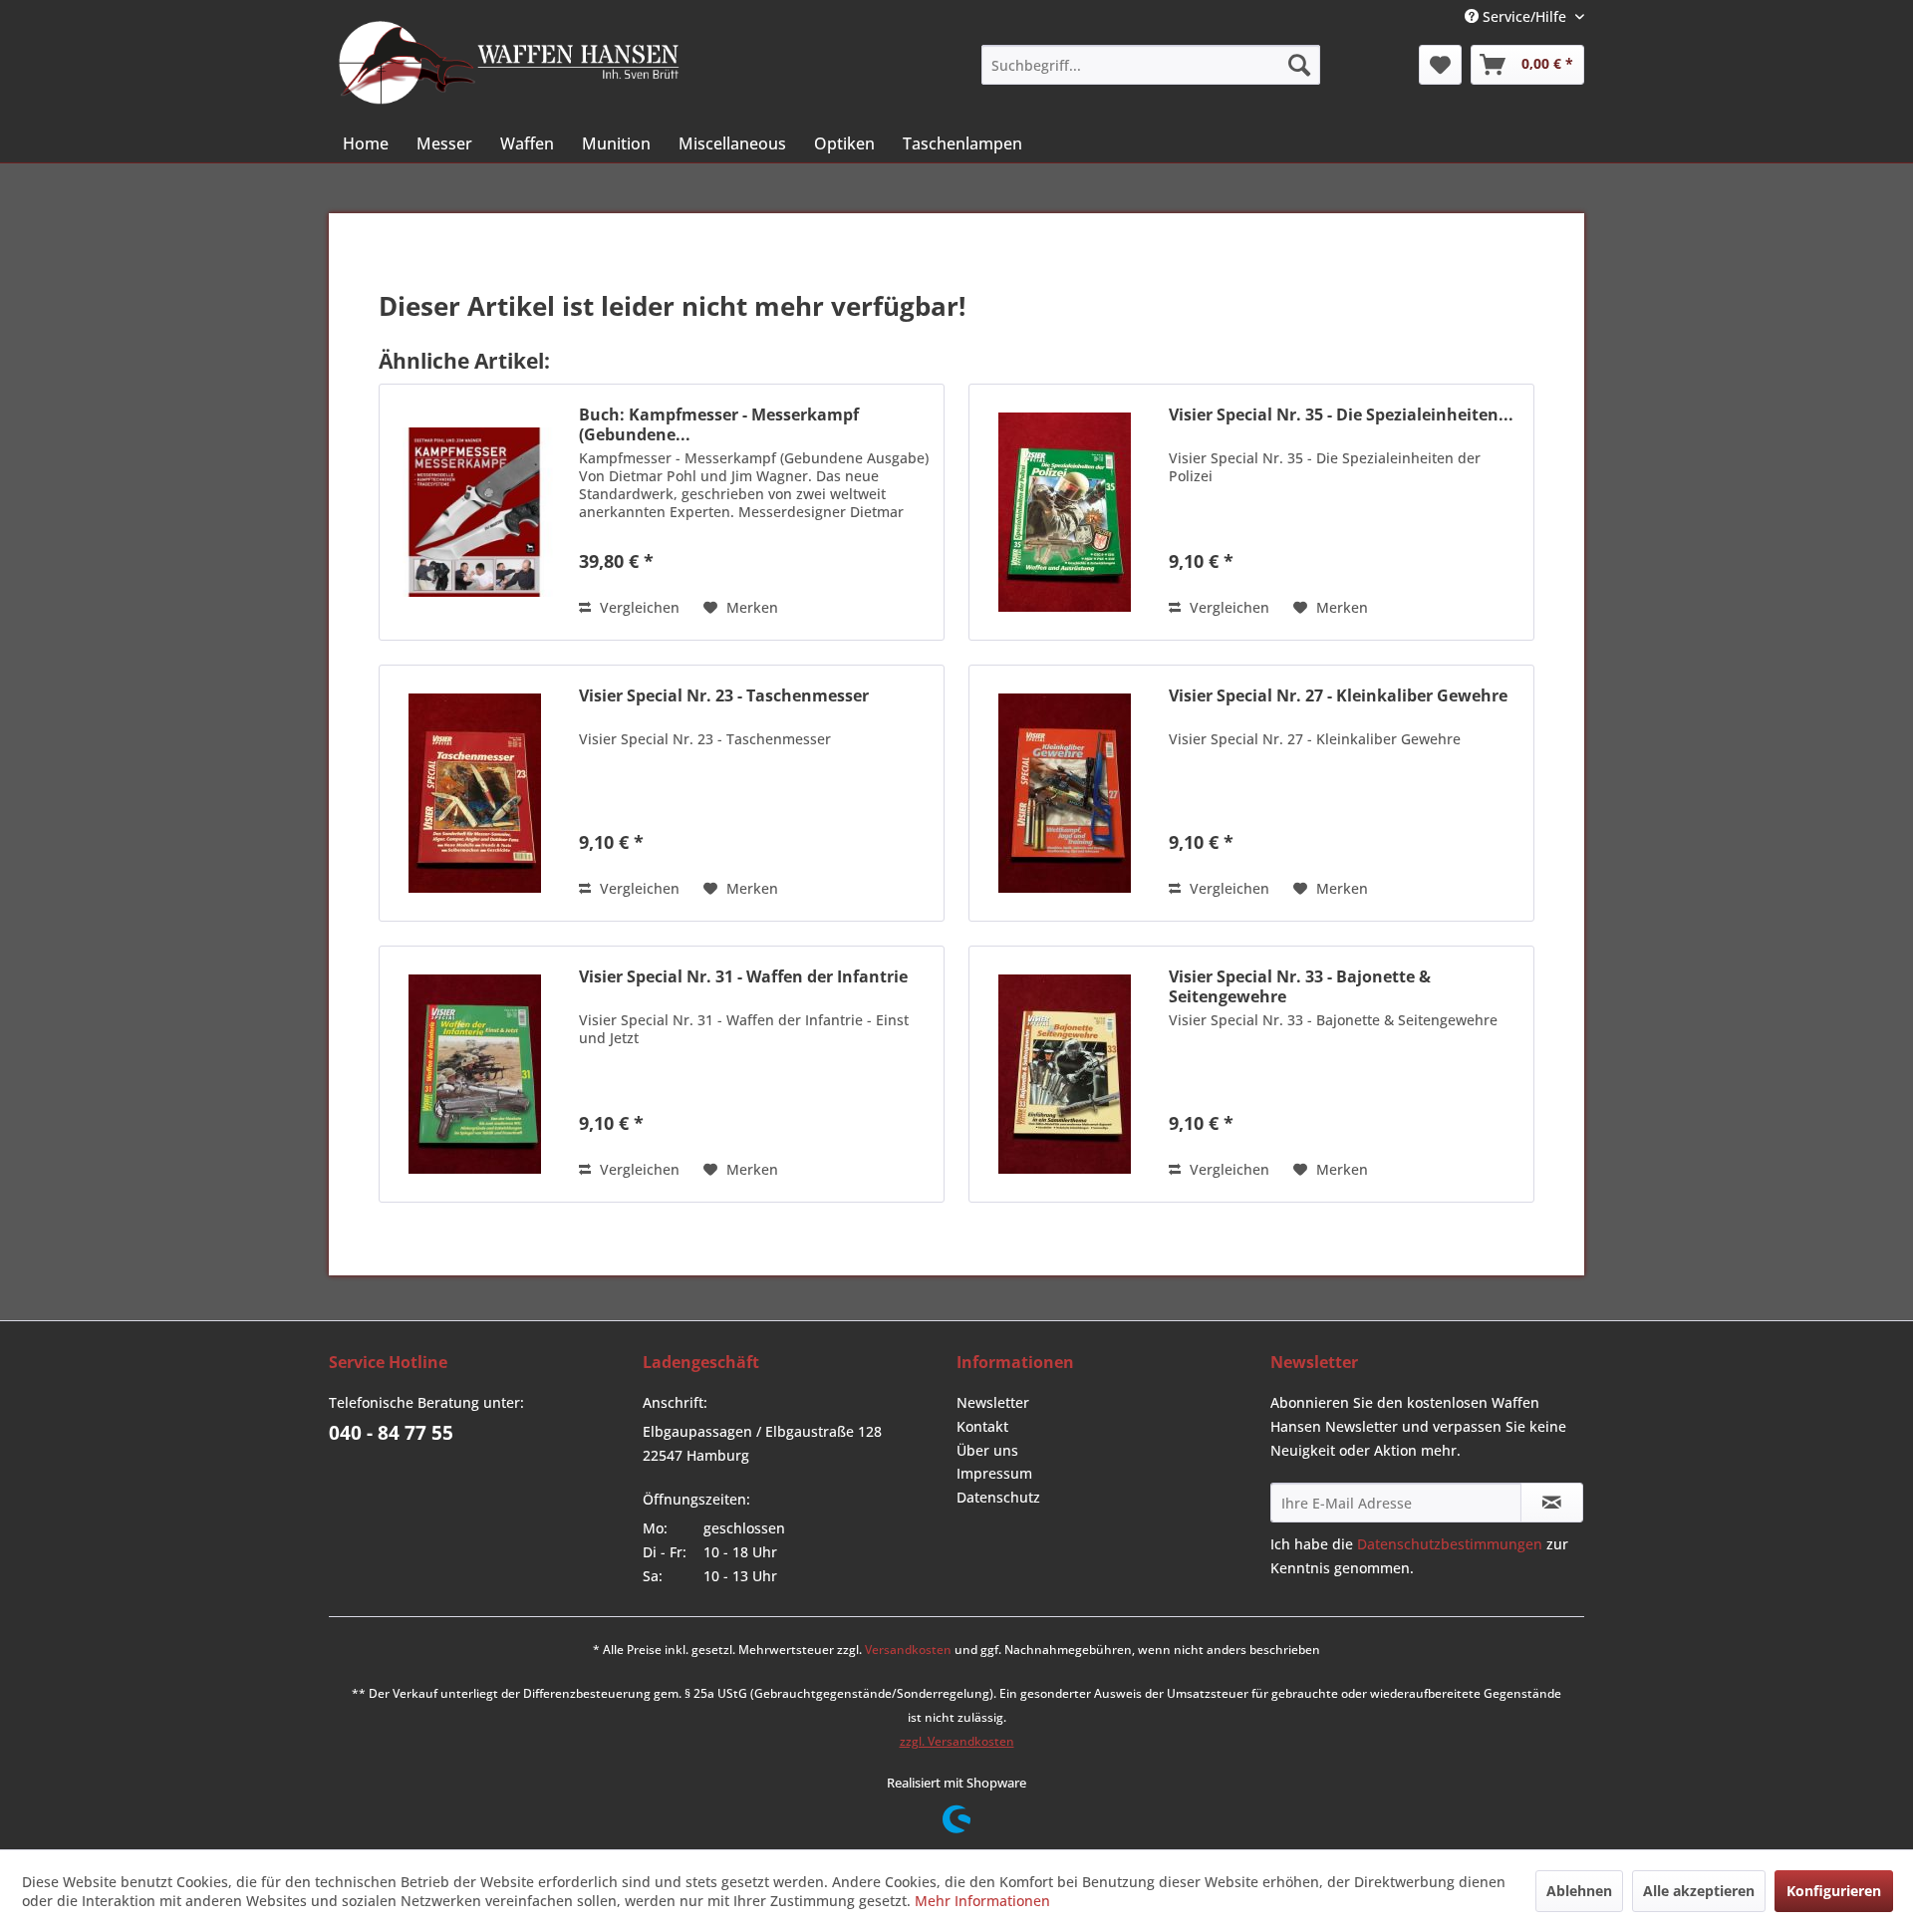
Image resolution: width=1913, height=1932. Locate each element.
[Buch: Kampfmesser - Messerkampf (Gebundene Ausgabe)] (474, 512)
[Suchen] (1299, 65)
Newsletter (993, 1402)
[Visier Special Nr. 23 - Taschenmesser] (474, 793)
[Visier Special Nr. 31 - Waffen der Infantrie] (474, 1074)
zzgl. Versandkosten (957, 1741)
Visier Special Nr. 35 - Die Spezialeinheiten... (1341, 415)
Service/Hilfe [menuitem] (1524, 16)
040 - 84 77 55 (391, 1433)
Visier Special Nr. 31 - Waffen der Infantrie (743, 977)
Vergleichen (638, 607)
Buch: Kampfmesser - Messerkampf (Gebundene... (719, 424)
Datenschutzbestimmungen (1450, 1544)
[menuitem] (1151, 65)
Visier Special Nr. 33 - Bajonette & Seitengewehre (1300, 986)
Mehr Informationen (982, 1901)
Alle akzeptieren (1699, 1891)
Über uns (987, 1450)
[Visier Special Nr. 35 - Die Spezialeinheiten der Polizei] (1064, 512)
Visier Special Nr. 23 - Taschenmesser (724, 696)
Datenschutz (998, 1497)
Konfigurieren (1834, 1891)
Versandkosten (908, 1650)
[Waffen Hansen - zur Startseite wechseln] (509, 63)
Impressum (994, 1473)
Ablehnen (1579, 1891)
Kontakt (982, 1426)
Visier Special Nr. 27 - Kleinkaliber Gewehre (1338, 696)
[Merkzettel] (1440, 65)
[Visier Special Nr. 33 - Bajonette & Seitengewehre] (1064, 1074)
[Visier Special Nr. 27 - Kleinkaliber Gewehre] (1064, 793)
